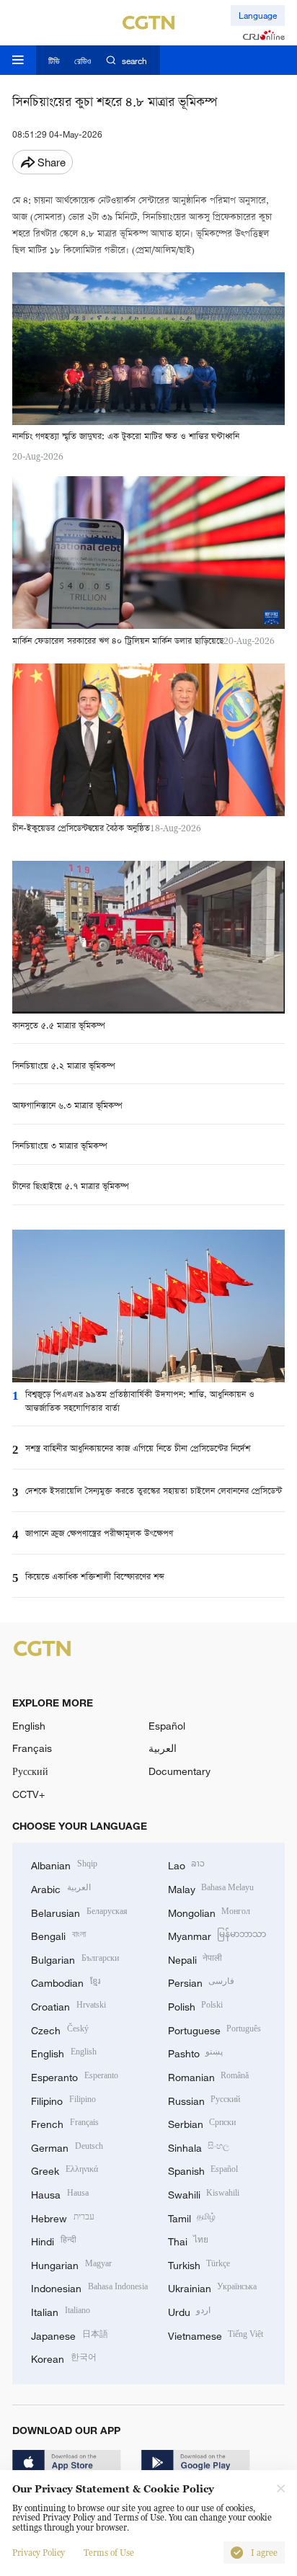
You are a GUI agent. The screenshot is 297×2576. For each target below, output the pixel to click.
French (65, 2123)
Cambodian (66, 1981)
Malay (211, 1888)
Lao (187, 1864)
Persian (201, 1981)
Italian (61, 2311)
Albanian (64, 1864)
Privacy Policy (39, 2553)
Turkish (199, 2264)
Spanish (203, 2169)
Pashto (196, 2052)
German (67, 2146)
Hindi (54, 2240)
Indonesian (89, 2287)
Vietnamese (216, 2334)
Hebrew (63, 2217)
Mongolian (209, 1911)
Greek (65, 2169)
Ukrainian (213, 2287)
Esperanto (75, 2076)
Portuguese (215, 2029)
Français (32, 1748)
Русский (30, 1771)
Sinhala (199, 2146)
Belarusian (79, 1911)
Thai (189, 2240)
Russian (204, 2099)
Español (167, 1726)
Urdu (190, 2311)
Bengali (58, 1935)
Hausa (60, 2193)
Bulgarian (75, 1958)
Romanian (209, 2076)
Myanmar (217, 1935)
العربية (163, 1748)
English (29, 1726)
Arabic (61, 1888)
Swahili (204, 2193)
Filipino (63, 2099)
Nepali (195, 1958)
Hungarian (71, 2264)
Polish (196, 2005)
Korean (64, 2357)
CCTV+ (28, 1794)
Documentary (179, 1771)
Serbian (202, 2123)
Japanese (70, 2334)
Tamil (192, 2217)
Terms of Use (109, 2553)
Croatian (68, 2005)
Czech (60, 2029)
